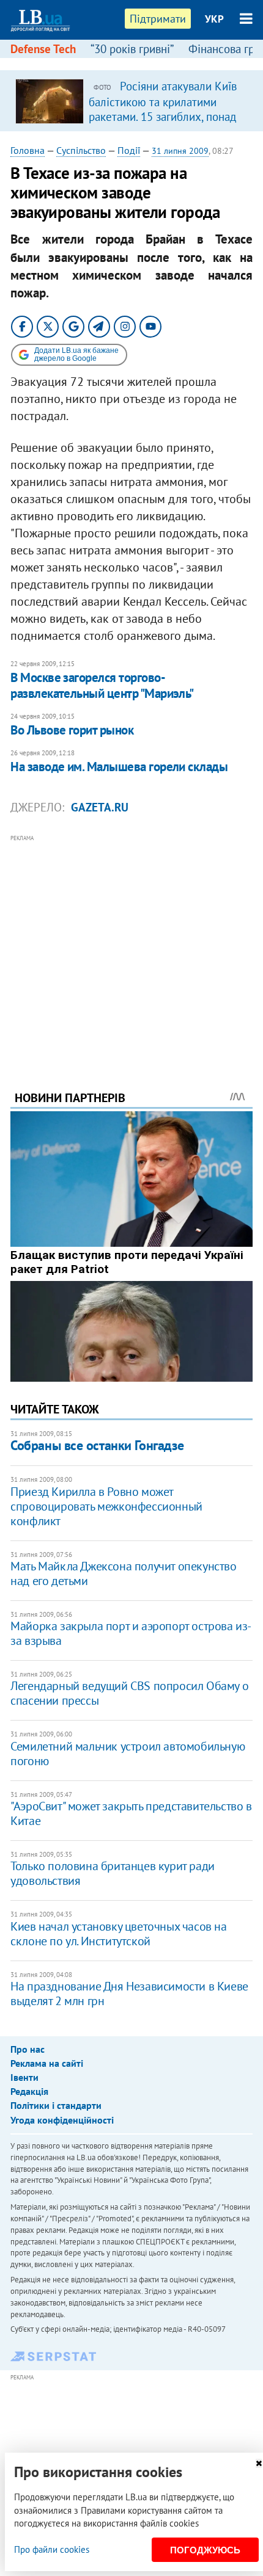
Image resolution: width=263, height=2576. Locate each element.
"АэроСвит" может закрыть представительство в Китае (131, 1813)
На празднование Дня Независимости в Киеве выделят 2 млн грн (129, 1994)
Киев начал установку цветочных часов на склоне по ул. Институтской (118, 1934)
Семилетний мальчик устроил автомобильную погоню (128, 1754)
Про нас (28, 2049)
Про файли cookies (52, 2549)
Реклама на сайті (47, 2063)
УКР (214, 19)
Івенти (24, 2077)
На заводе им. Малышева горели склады (119, 767)
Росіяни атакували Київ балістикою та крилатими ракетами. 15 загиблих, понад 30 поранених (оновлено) (163, 109)
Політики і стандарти (56, 2105)
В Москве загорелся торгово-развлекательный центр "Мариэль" (102, 685)
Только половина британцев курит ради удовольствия (113, 1873)
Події (129, 150)
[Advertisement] (131, 946)
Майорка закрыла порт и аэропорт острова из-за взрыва (131, 1633)
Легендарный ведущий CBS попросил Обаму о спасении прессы (129, 1693)
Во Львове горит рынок (72, 730)
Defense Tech (43, 49)
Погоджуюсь (205, 2550)
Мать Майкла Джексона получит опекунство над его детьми (123, 1573)
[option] (131, 101)
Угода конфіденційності (62, 2120)
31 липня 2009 (180, 151)
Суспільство (81, 150)
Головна (28, 150)
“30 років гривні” (132, 49)
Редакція (29, 2091)
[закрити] (259, 2463)
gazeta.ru (100, 807)
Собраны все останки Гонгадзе (97, 1445)
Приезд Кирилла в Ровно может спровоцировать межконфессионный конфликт (106, 1506)
